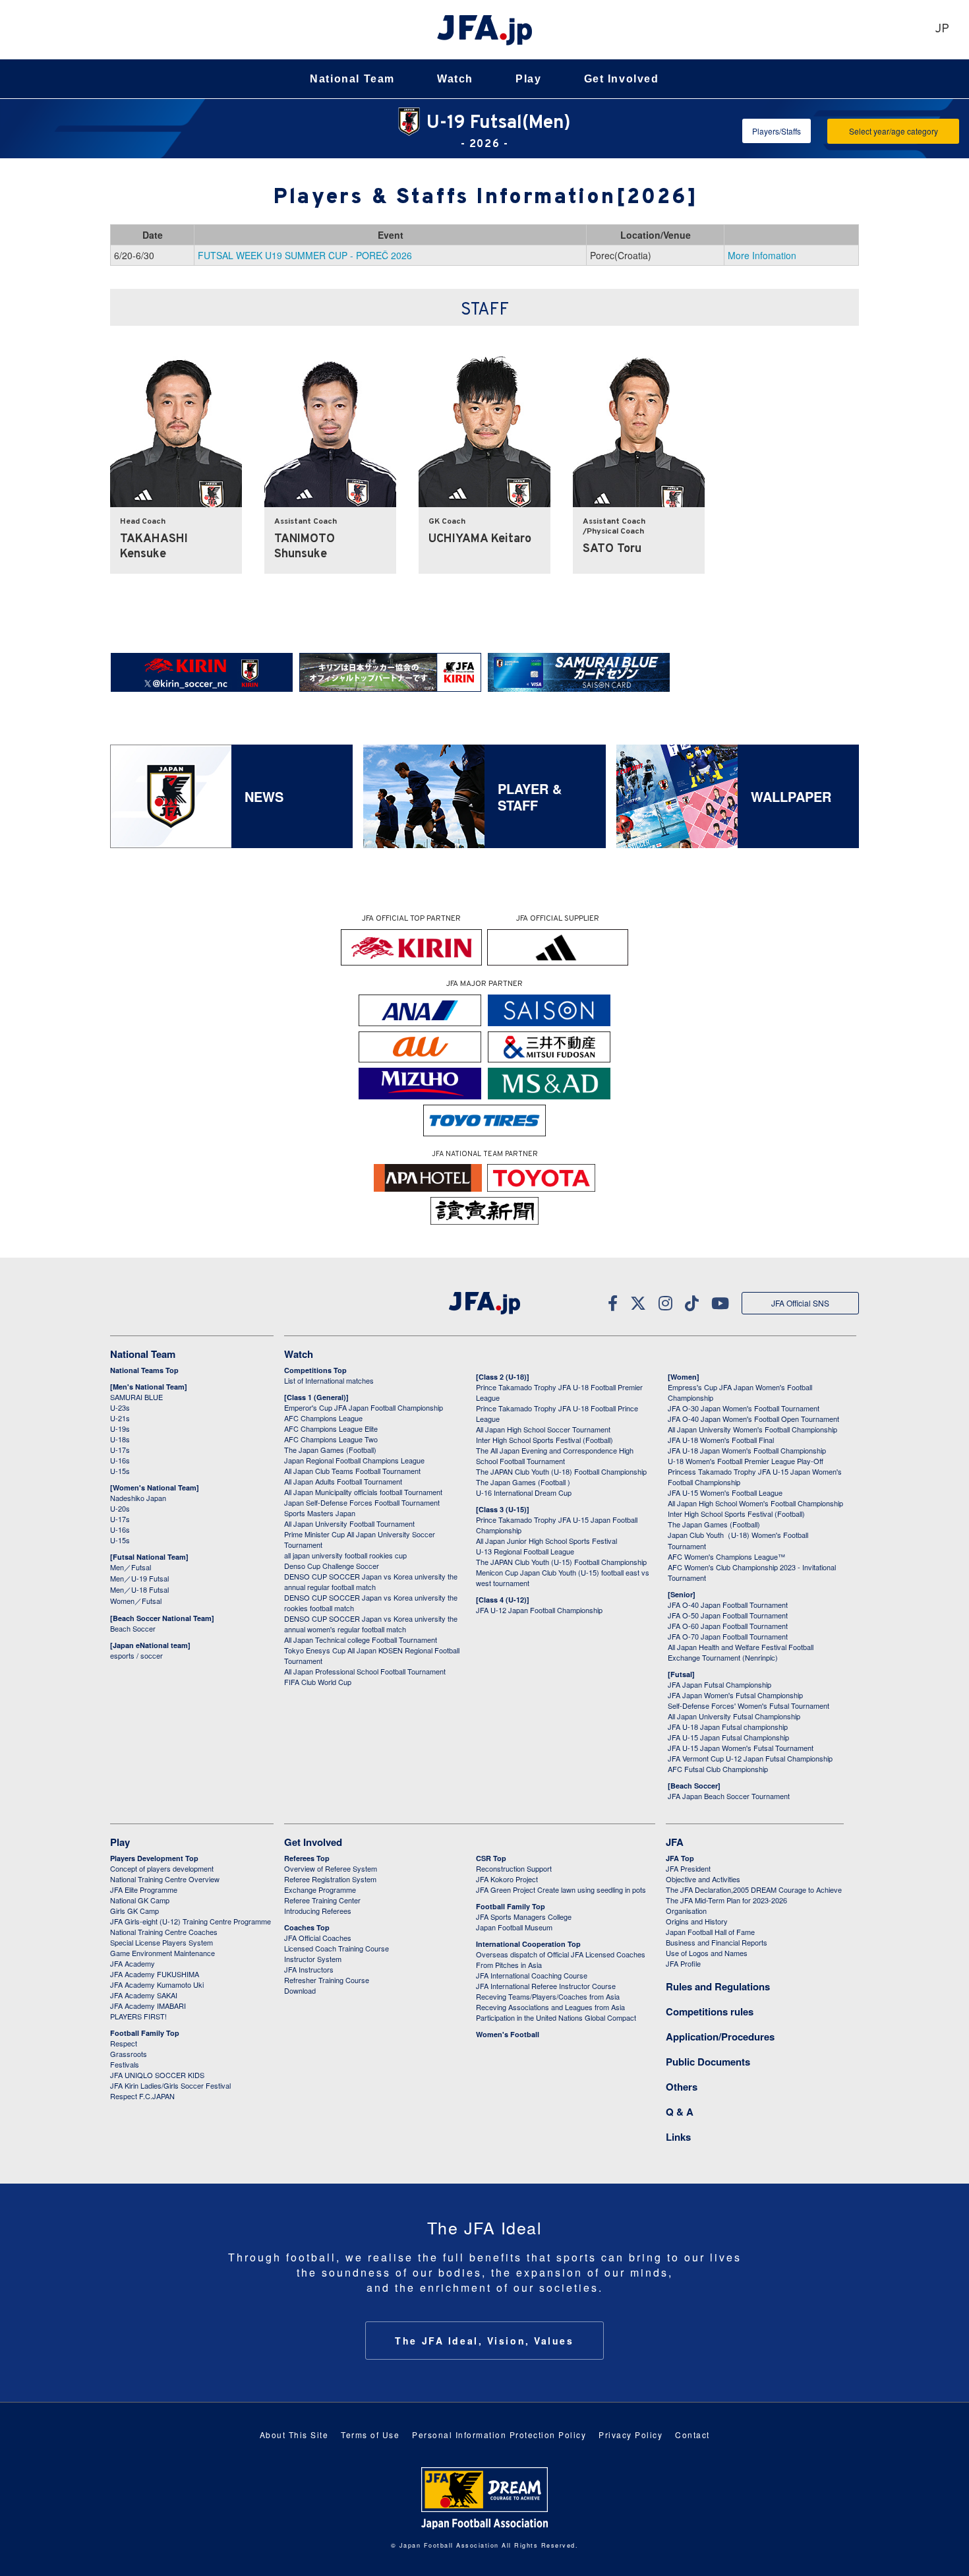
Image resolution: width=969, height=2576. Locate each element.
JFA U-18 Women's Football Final (721, 1440)
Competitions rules (710, 2011)
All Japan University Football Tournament (349, 1523)
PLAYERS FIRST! (138, 2016)
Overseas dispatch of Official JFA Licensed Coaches (561, 1954)
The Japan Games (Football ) (523, 1482)
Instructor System (313, 1959)
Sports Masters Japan (320, 1513)
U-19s (120, 1428)
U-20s (120, 1508)
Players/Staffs (777, 131)
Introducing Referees (318, 1911)
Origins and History (697, 1921)
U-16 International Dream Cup (524, 1492)
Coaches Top (307, 1927)
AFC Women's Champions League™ (726, 1556)
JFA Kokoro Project (507, 1879)
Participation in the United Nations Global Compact (556, 2017)
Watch (455, 79)
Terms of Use (370, 2435)
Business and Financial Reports (717, 1942)
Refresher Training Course (327, 1980)
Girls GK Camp (134, 1911)
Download (300, 1990)
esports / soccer (136, 1655)
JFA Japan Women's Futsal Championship (735, 1695)
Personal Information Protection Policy (499, 2435)
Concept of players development (162, 1868)
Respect (124, 2043)
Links (678, 2137)
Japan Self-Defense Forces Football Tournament (362, 1502)
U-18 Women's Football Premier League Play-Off (746, 1461)
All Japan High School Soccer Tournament (543, 1429)
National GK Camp (140, 1900)
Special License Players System (161, 1942)
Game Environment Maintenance (162, 1953)
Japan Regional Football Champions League (354, 1460)
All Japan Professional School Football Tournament (365, 1671)
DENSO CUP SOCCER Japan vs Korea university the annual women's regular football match (371, 1624)
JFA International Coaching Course (532, 1975)
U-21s (120, 1418)
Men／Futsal (131, 1567)
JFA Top (680, 1858)
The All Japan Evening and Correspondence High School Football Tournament (555, 1456)
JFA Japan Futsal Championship (719, 1684)
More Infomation (762, 255)
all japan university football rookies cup (345, 1555)
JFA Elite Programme (144, 1889)
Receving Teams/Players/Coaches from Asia (548, 1996)
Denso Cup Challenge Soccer (332, 1566)
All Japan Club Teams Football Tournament (352, 1471)
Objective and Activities (703, 1879)
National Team (352, 79)
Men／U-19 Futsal (139, 1578)
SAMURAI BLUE (136, 1397)
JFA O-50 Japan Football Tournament (728, 1615)
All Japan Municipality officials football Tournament (363, 1492)
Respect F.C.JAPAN (142, 2096)
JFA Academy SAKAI (144, 1995)
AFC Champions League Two (331, 1439)
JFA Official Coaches (318, 1938)
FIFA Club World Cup (318, 1682)
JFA (675, 1842)
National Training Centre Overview (165, 1879)
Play (528, 79)
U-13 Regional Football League (525, 1551)
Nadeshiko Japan (138, 1498)
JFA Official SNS (800, 1303)
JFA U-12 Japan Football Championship (539, 1610)
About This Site (294, 2435)
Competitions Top (315, 1370)
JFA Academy (132, 1963)
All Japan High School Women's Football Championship (755, 1503)
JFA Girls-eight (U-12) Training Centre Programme (191, 1921)
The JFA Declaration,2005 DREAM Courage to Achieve (754, 1889)
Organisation (686, 1911)
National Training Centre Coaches (164, 1932)
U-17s (120, 1450)
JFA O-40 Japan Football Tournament (728, 1605)
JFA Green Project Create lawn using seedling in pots (561, 1889)
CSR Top (491, 1858)
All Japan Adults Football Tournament (343, 1481)
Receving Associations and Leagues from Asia (550, 2007)
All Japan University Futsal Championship (734, 1716)
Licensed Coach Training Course (337, 1948)
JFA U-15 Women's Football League (725, 1492)
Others (682, 2087)
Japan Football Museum (514, 1927)
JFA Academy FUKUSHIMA (155, 1974)
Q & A (680, 2112)
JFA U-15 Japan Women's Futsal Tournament (741, 1748)
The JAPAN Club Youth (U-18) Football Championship (561, 1471)
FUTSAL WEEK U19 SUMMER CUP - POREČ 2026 (305, 255)
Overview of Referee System (331, 1868)
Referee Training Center (322, 1900)
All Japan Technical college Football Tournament (361, 1640)
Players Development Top (154, 1858)
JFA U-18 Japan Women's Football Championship (747, 1450)
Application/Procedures (720, 2037)
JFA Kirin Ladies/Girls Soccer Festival (170, 2085)
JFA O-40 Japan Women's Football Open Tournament (753, 1419)
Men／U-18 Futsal (139, 1589)
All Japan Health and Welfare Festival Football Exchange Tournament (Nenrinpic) (741, 1652)
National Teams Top (144, 1370)
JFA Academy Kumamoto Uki (157, 1984)
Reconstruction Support (514, 1868)
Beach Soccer (133, 1628)
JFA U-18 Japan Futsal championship (728, 1727)
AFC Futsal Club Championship (718, 1769)
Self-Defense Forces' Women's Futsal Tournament (749, 1705)
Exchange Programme (320, 1889)
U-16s (120, 1460)
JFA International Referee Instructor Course (546, 1986)
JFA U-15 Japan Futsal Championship (728, 1737)
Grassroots (129, 2054)
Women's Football (508, 2034)
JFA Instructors (309, 1969)
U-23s (120, 1407)
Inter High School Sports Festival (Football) (544, 1440)
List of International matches (329, 1380)
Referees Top (307, 1858)
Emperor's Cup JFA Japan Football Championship (364, 1407)
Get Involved (622, 79)
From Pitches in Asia (509, 1965)
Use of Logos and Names (707, 1953)
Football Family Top (145, 2033)
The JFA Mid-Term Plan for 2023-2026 (726, 1900)
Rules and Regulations (718, 1986)
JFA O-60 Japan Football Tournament (728, 1626)
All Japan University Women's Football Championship (752, 1429)
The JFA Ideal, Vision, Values (484, 2341)
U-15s (120, 1471)
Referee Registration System (330, 1879)
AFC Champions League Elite (331, 1428)
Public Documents (708, 2062)
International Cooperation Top (528, 1944)
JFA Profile (683, 1963)
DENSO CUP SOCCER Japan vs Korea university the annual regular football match (371, 1581)
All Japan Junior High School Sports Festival (546, 1541)
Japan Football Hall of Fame (710, 1932)
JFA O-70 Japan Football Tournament (728, 1636)
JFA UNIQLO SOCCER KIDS (157, 2075)
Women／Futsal (136, 1601)
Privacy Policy (631, 2435)
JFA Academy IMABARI (148, 2006)
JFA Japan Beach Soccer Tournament (729, 1796)
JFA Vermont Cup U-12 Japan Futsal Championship (750, 1758)
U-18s (120, 1439)
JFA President (688, 1868)
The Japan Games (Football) (330, 1450)
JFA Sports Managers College (524, 1917)
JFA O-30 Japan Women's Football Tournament (744, 1408)
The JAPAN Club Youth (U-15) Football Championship (561, 1562)
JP (942, 29)
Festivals (125, 2064)
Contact (692, 2435)
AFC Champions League (323, 1418)
